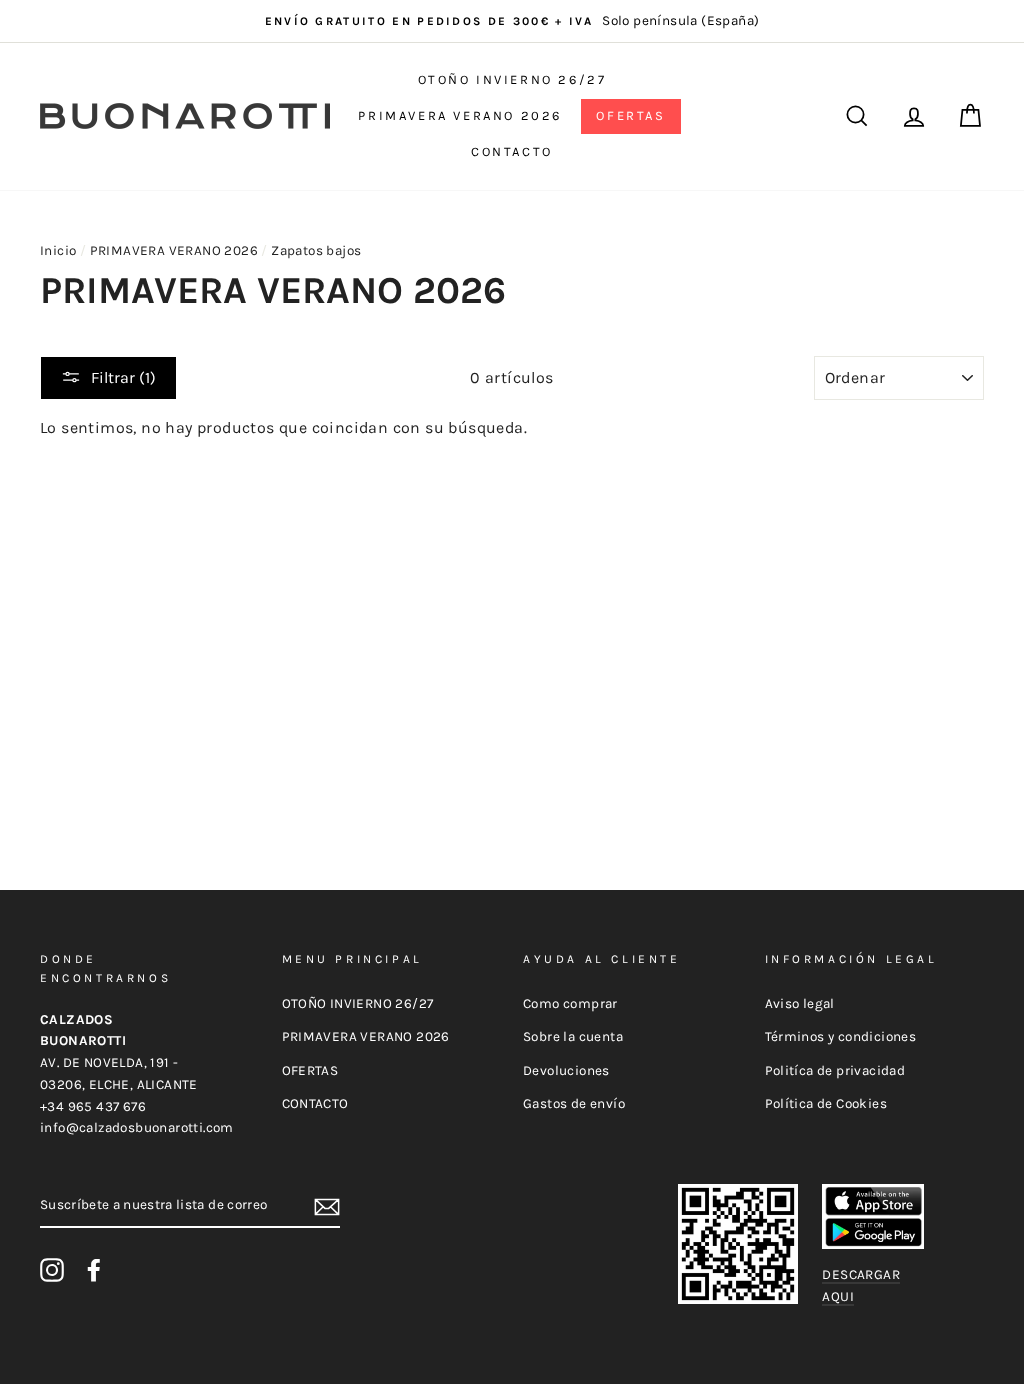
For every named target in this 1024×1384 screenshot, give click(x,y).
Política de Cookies (826, 1103)
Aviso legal (800, 1003)
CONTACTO (512, 151)
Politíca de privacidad (835, 1070)
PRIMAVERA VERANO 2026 (460, 115)
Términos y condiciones (841, 1036)
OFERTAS (630, 115)
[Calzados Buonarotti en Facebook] (94, 1270)
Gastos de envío (574, 1103)
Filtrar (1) (123, 377)
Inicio (58, 250)
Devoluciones (566, 1070)
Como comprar (570, 1003)
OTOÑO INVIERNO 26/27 (512, 79)
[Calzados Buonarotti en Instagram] (52, 1270)
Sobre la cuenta (573, 1036)
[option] (512, 21)
